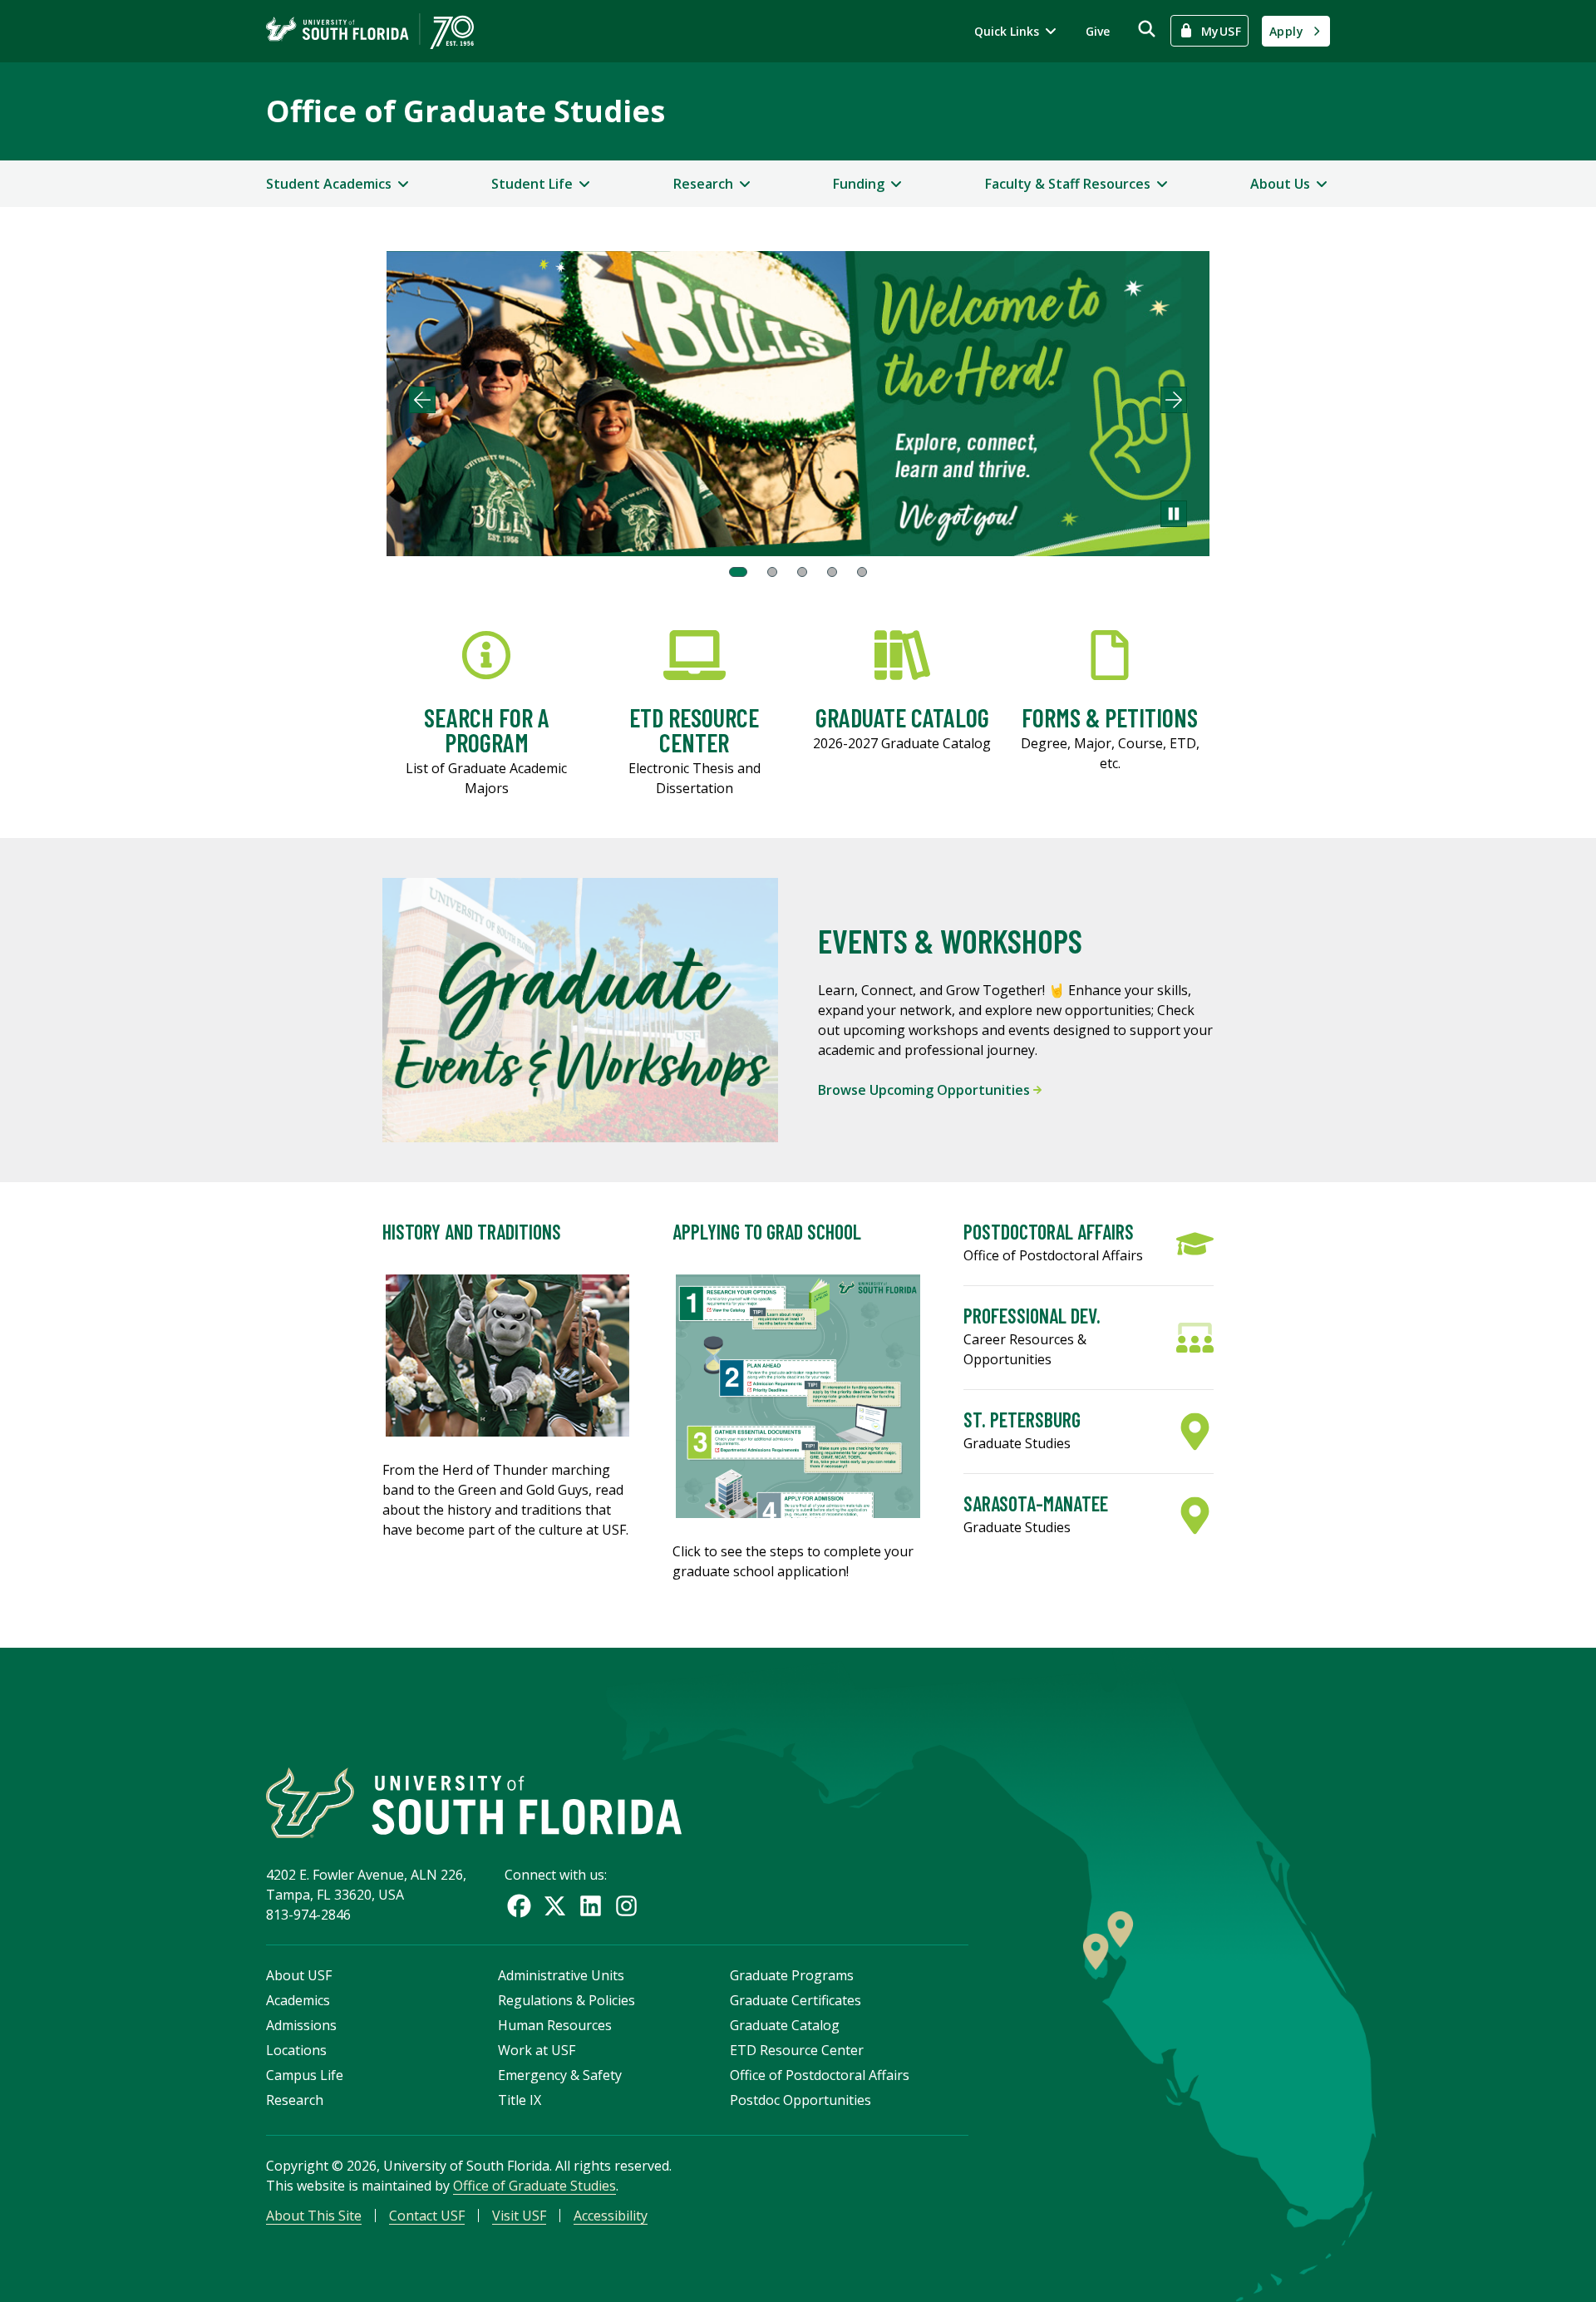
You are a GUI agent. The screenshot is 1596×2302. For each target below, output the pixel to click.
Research (295, 2100)
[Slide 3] (802, 572)
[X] (555, 1906)
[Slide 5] (862, 572)
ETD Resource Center (797, 2050)
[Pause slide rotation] (1174, 514)
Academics (298, 2000)
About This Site (314, 2216)
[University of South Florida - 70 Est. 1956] (370, 31)
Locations (296, 2050)
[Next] (1174, 400)
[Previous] (422, 400)
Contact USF (427, 2216)
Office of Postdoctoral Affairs (820, 2075)
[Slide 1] (738, 572)
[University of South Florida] (474, 1803)
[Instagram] (626, 1906)
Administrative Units (561, 1975)
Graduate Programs (792, 1975)
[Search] (1147, 29)
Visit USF (519, 2216)
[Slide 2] (772, 572)
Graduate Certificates (796, 2000)
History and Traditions (472, 1232)
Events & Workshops (950, 940)
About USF (299, 1975)
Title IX (520, 2100)
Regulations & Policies (566, 2000)
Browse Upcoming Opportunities (926, 1090)
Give (1098, 31)
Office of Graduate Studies (465, 111)
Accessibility (611, 2216)
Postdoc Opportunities (800, 2100)
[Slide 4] (832, 572)
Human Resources (555, 2025)
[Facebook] (519, 1906)
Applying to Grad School (767, 1232)
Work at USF (537, 2050)
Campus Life (305, 2075)
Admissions (301, 2025)
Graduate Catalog (785, 2025)
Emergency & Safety (560, 2075)
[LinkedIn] (591, 1906)
